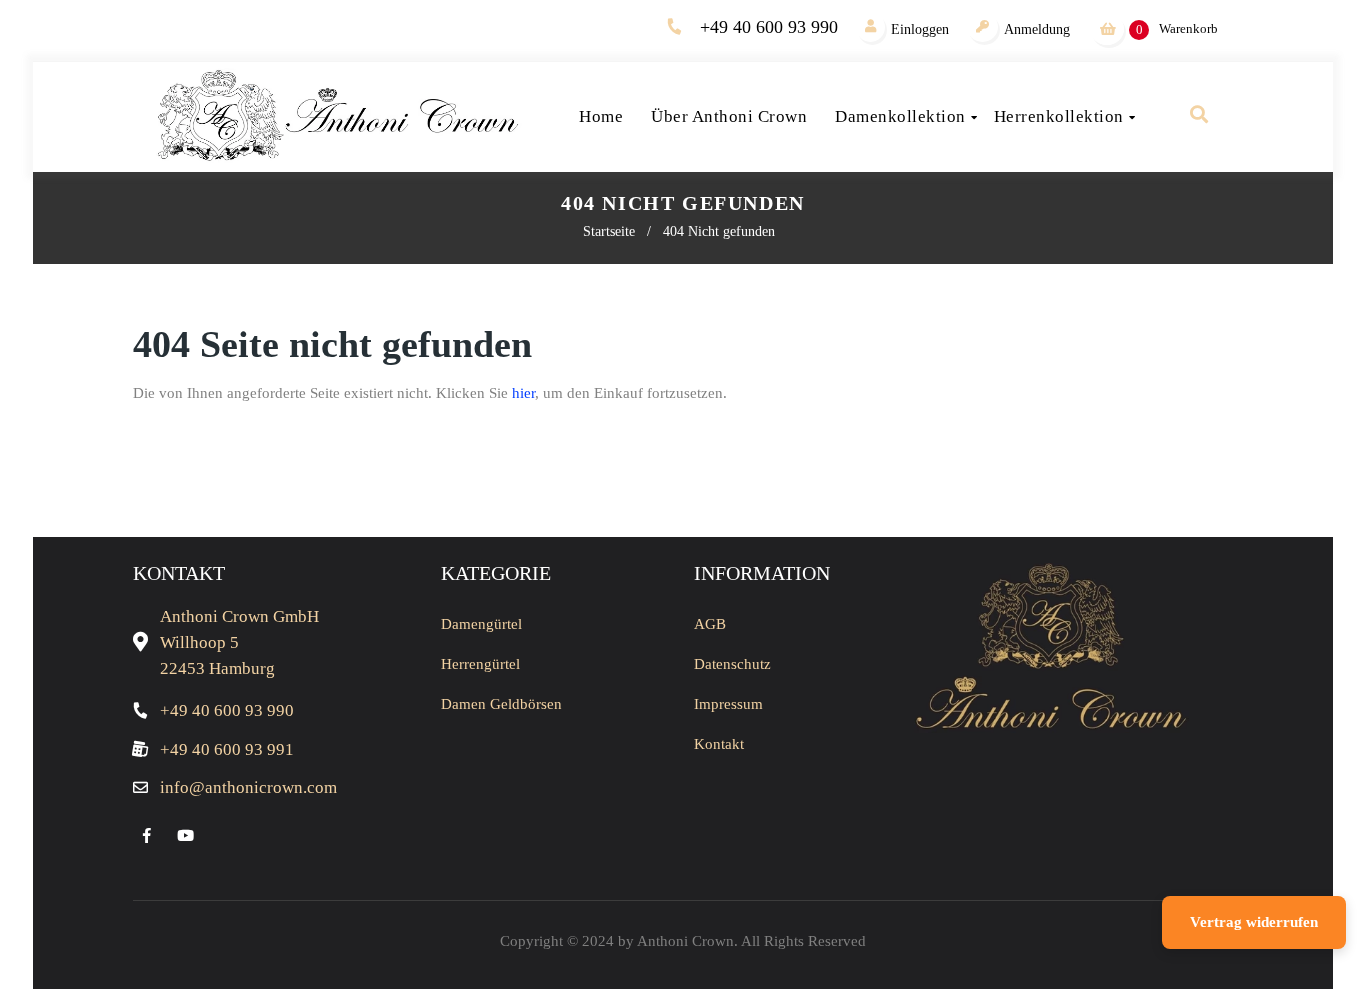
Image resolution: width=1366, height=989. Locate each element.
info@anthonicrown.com (248, 787)
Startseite (609, 231)
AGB (710, 624)
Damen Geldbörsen (501, 704)
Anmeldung (1037, 29)
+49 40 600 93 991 (227, 749)
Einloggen (920, 29)
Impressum (728, 704)
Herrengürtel (480, 664)
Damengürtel (481, 624)
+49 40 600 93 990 (769, 27)
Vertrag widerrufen (1254, 922)
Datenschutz (732, 664)
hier (523, 393)
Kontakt (719, 744)
